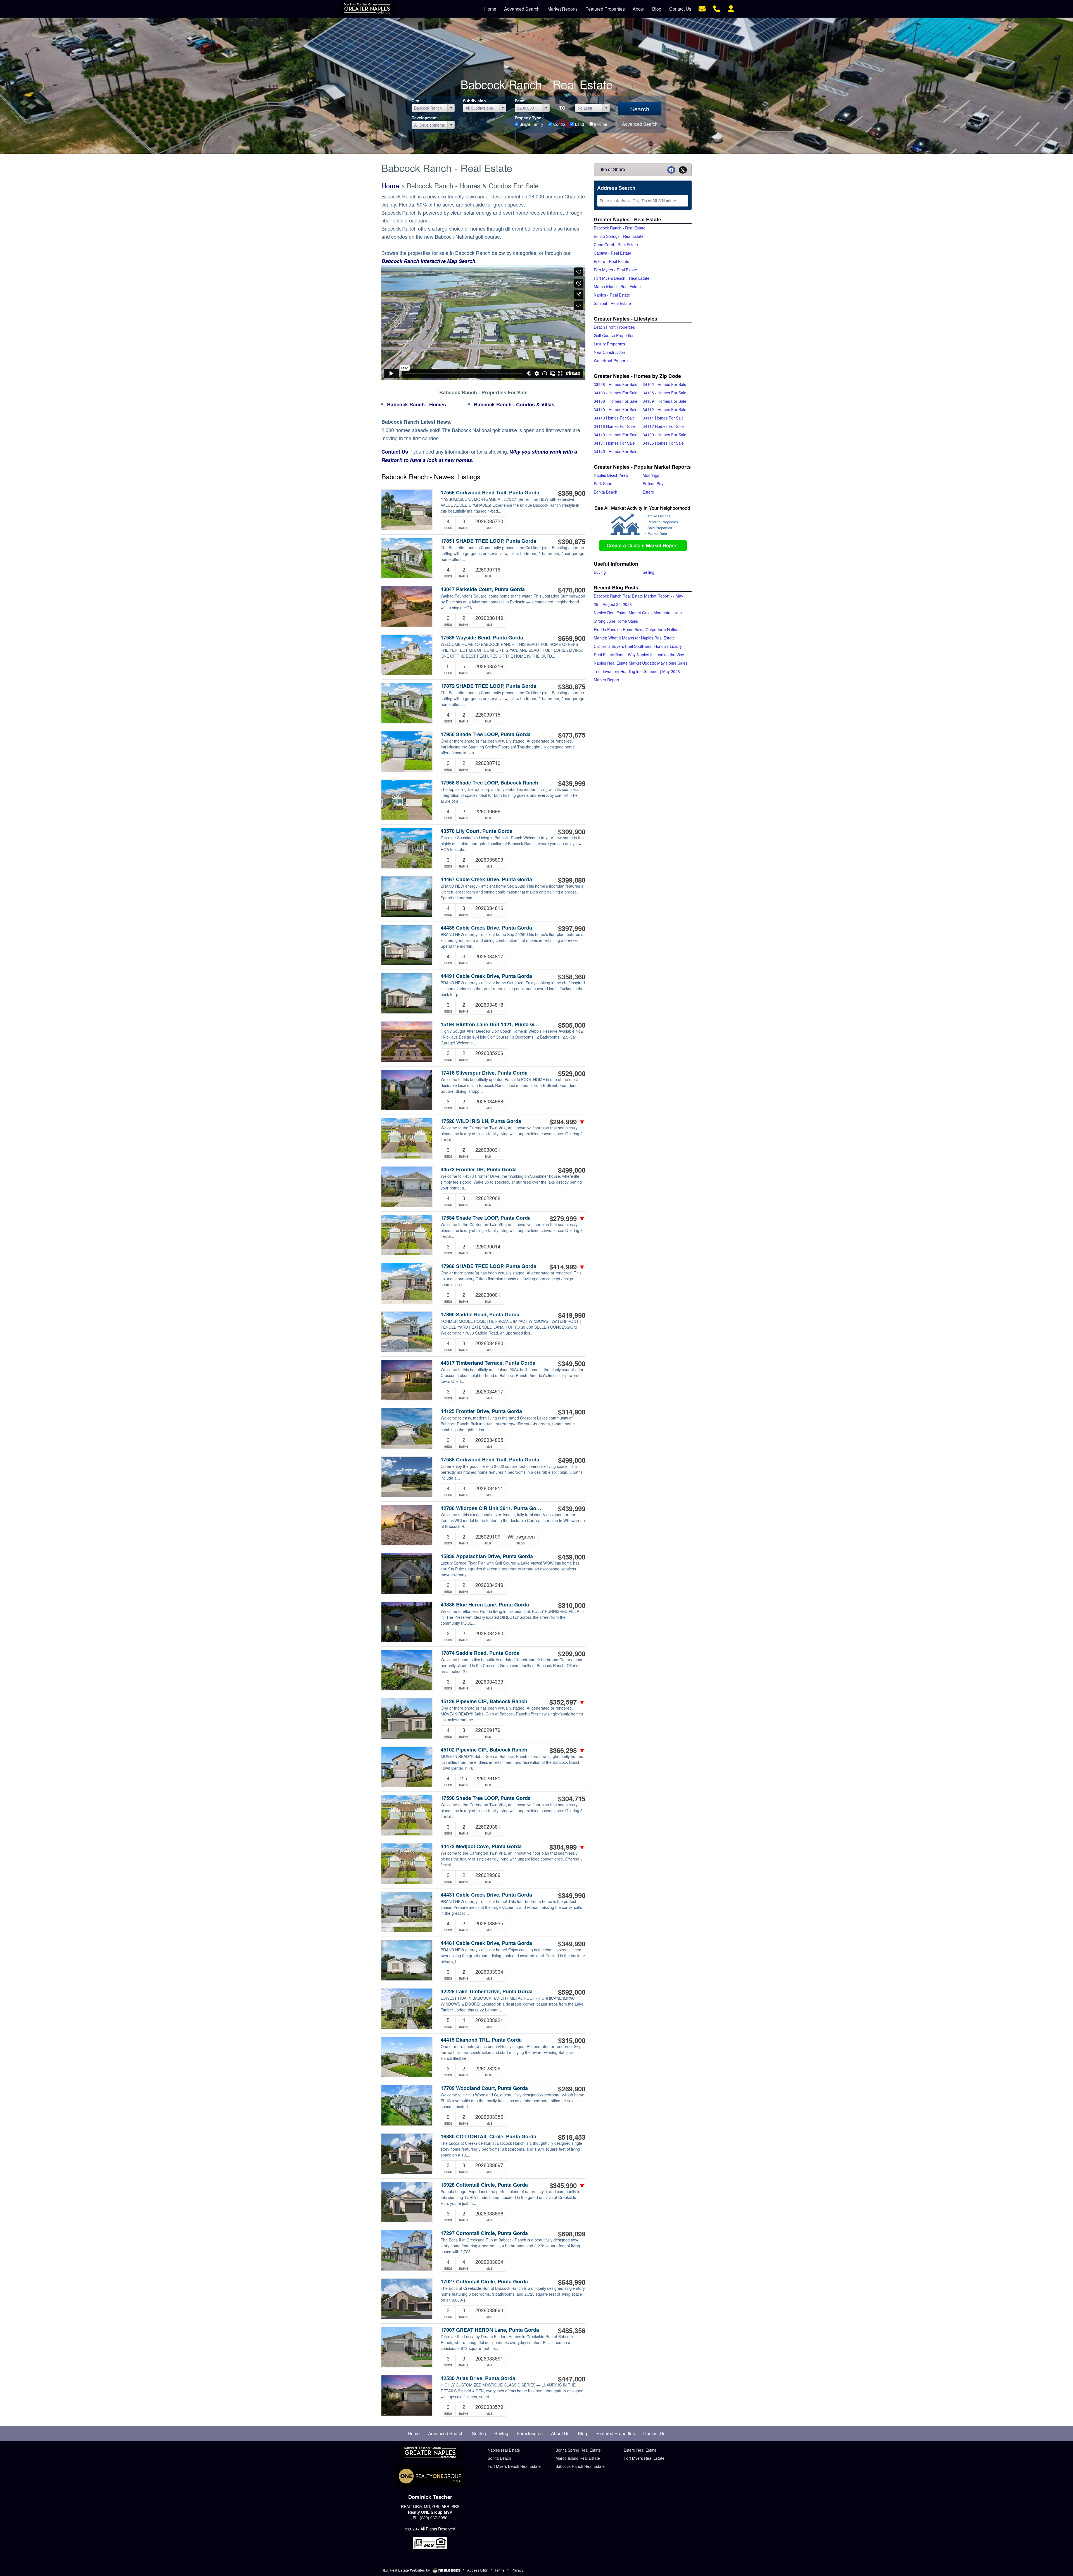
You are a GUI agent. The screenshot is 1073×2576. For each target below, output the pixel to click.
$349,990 (572, 1895)
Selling (649, 572)
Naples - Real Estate (612, 295)
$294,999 (567, 1122)
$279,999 (567, 1218)
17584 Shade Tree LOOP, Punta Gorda (486, 1218)
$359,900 (572, 493)
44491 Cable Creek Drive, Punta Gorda (486, 976)
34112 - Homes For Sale (664, 409)
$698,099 (572, 2234)
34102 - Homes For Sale (664, 384)
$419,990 (572, 1315)
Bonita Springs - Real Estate (619, 236)
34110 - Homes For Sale (616, 409)
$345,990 (567, 2185)
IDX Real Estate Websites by (407, 2570)
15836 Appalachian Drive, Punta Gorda (487, 1556)
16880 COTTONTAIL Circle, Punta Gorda (488, 2137)
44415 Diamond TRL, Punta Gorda (481, 2040)
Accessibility (478, 2570)
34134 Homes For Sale (614, 443)
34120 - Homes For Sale (664, 435)
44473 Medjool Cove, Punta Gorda (481, 1846)
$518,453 (572, 2137)
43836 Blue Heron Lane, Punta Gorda (485, 1605)
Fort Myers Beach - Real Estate (622, 278)
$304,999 (567, 1847)
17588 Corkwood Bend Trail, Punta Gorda (490, 1460)
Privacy (517, 2570)
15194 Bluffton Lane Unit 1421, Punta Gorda (491, 1024)
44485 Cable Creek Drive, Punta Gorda (486, 928)
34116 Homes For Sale (614, 426)
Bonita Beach (606, 492)
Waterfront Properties (613, 361)
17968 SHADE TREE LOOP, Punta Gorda (488, 1266)
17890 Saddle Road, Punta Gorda (480, 1315)
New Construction (609, 352)
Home (390, 185)
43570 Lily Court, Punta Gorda (477, 831)
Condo (559, 124)
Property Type (528, 118)
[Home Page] (430, 2453)
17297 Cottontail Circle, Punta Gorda (484, 2233)
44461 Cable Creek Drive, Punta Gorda (486, 1943)
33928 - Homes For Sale (616, 384)
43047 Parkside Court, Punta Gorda (483, 589)
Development (424, 118)
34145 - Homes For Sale (616, 451)
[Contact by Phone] (717, 8)
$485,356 (572, 2330)
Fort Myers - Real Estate (615, 270)
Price (519, 101)
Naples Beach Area (611, 475)
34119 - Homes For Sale (616, 435)
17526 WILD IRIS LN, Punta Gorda (481, 1121)
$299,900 (572, 1653)
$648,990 (572, 2282)
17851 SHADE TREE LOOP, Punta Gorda (488, 541)
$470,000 (572, 590)
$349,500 (572, 1363)
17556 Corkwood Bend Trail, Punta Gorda (490, 493)
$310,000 (572, 1605)
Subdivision (474, 101)
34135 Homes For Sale (663, 443)
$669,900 (572, 638)
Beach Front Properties (614, 327)
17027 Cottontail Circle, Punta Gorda (484, 2282)
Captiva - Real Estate (613, 253)
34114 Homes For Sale (663, 418)
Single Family (531, 124)
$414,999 (567, 1267)
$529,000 (572, 1073)
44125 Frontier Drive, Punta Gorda (481, 1411)
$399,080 (572, 880)
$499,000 (572, 1170)
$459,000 (572, 1557)
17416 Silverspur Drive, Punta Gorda (484, 1073)
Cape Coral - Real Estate (616, 245)
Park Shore (604, 484)
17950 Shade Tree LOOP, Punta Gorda (486, 734)
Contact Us (395, 452)
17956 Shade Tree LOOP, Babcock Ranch (489, 783)
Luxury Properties (609, 344)
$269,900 (572, 2089)
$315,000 (572, 2040)
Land (579, 124)
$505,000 (572, 1025)
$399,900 (572, 831)
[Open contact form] (702, 8)
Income (600, 124)
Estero (648, 492)
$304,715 (572, 1798)
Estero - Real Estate (612, 261)
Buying (600, 572)
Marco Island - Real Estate (617, 286)
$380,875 (572, 686)
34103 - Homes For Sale (616, 393)
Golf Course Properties (614, 335)
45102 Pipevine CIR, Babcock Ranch (484, 1750)
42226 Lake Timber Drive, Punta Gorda (487, 1991)
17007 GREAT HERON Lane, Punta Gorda (490, 2330)
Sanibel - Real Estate (612, 303)
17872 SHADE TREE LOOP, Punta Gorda (488, 686)
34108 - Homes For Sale (616, 401)
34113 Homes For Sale (614, 418)
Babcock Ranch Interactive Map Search (428, 261)
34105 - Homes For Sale (664, 393)
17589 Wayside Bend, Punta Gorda (482, 638)
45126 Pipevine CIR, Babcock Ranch (484, 1701)
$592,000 (572, 1992)
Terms (500, 2570)
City (415, 101)
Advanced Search (640, 124)
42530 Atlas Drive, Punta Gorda (478, 2378)
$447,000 (572, 2379)
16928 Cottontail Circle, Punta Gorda (484, 2185)
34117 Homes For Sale (663, 426)
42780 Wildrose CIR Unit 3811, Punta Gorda (491, 1508)
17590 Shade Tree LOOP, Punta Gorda (486, 1798)
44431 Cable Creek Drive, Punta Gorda (486, 1895)
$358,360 (572, 977)
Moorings (651, 475)
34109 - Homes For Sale (664, 401)
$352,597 (567, 1702)
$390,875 (572, 541)
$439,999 (572, 783)
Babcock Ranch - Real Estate (620, 228)
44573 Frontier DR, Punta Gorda (479, 1169)
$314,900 (572, 1412)
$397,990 (572, 928)
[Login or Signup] (731, 8)
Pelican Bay (653, 484)
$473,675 (572, 735)
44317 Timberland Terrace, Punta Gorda (488, 1363)
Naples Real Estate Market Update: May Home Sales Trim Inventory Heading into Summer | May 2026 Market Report (641, 671)
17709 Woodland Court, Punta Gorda (484, 2088)
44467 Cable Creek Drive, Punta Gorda (486, 879)
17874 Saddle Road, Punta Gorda (480, 1653)
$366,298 (567, 1750)
